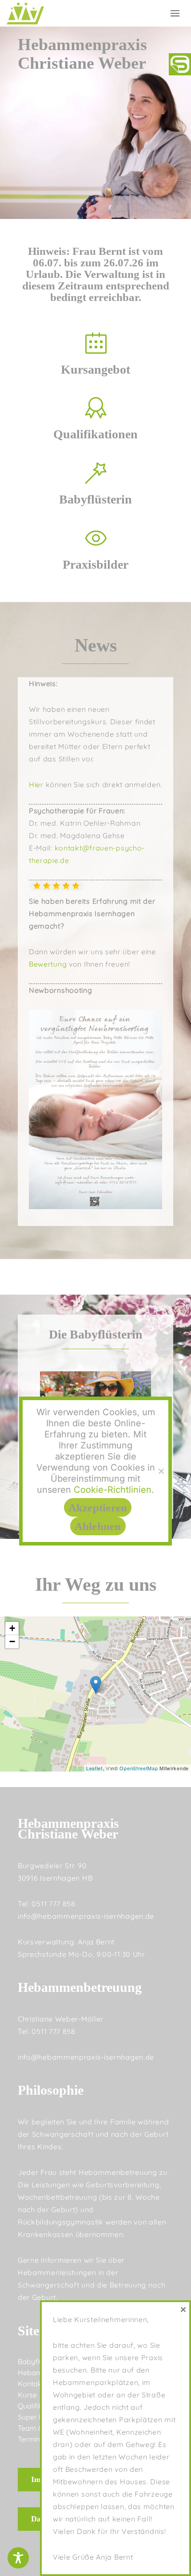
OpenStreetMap (139, 1768)
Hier (36, 785)
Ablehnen (98, 1526)
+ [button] (12, 1628)
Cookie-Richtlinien (113, 1490)
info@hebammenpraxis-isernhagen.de (86, 1916)
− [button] (12, 1641)
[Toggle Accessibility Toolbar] (18, 2558)
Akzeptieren (98, 1508)
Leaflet (94, 1768)
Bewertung (48, 964)
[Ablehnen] (161, 1471)
